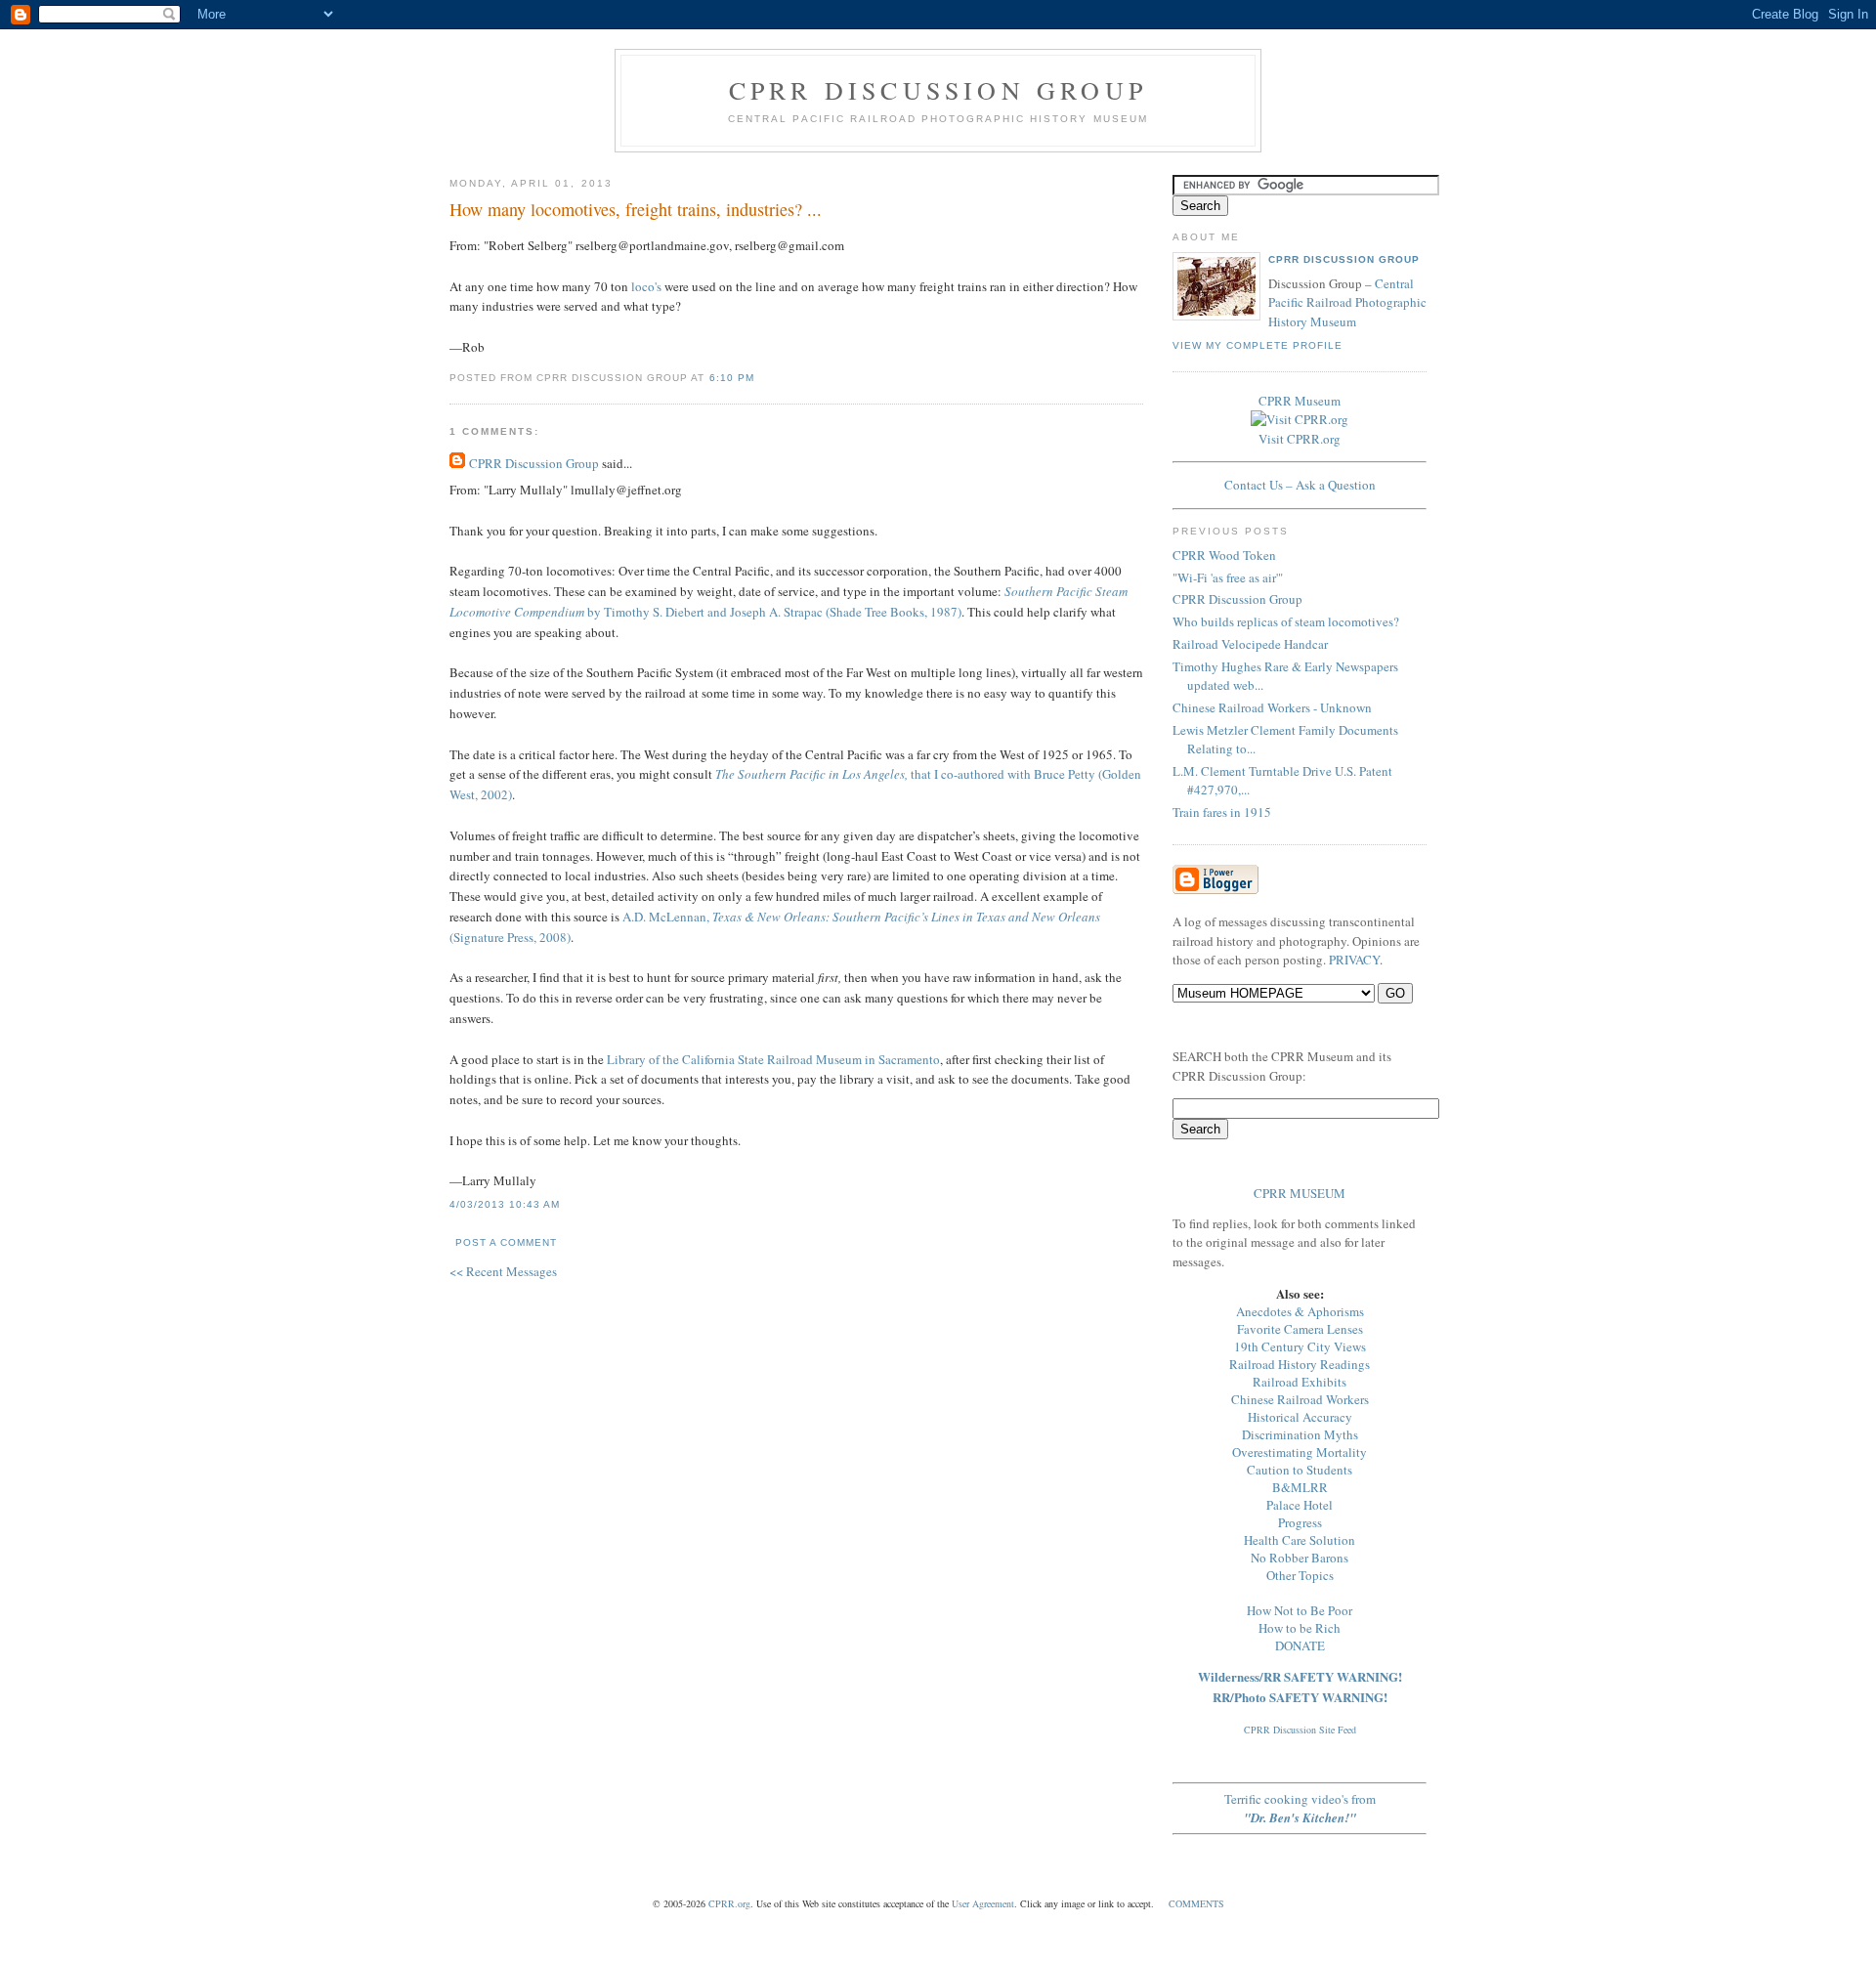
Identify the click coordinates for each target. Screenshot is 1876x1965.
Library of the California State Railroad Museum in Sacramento (773, 1059)
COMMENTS (1196, 1903)
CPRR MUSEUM (1300, 1193)
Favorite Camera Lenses (1300, 1329)
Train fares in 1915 (1222, 812)
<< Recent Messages (503, 1271)
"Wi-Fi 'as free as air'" (1228, 577)
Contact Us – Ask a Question (1300, 485)
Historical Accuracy (1300, 1417)
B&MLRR (1300, 1487)
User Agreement (983, 1903)
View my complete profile (1258, 345)
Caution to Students (1300, 1470)
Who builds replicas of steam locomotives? (1286, 621)
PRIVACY (1354, 960)
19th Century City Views (1300, 1346)
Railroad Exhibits (1300, 1382)
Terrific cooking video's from (1300, 1808)
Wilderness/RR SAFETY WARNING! (1300, 1676)
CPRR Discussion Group (938, 90)
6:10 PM (732, 378)
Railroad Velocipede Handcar (1250, 644)
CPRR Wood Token (1224, 555)
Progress (1300, 1522)
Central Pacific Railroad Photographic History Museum (1347, 302)
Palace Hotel (1300, 1505)
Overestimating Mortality (1300, 1452)
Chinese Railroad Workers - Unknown (1272, 707)
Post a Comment (506, 1242)
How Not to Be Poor (1300, 1610)
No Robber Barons (1300, 1558)
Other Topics (1300, 1575)
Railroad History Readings (1300, 1364)
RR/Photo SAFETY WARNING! (1300, 1697)
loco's (646, 286)
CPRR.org (729, 1903)
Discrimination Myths (1300, 1434)
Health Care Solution (1300, 1540)
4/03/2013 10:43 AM (505, 1204)
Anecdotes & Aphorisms (1300, 1311)
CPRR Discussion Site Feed (1300, 1730)
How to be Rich (1300, 1628)
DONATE (1300, 1645)
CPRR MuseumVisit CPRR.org (1300, 420)
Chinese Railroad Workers (1300, 1399)
